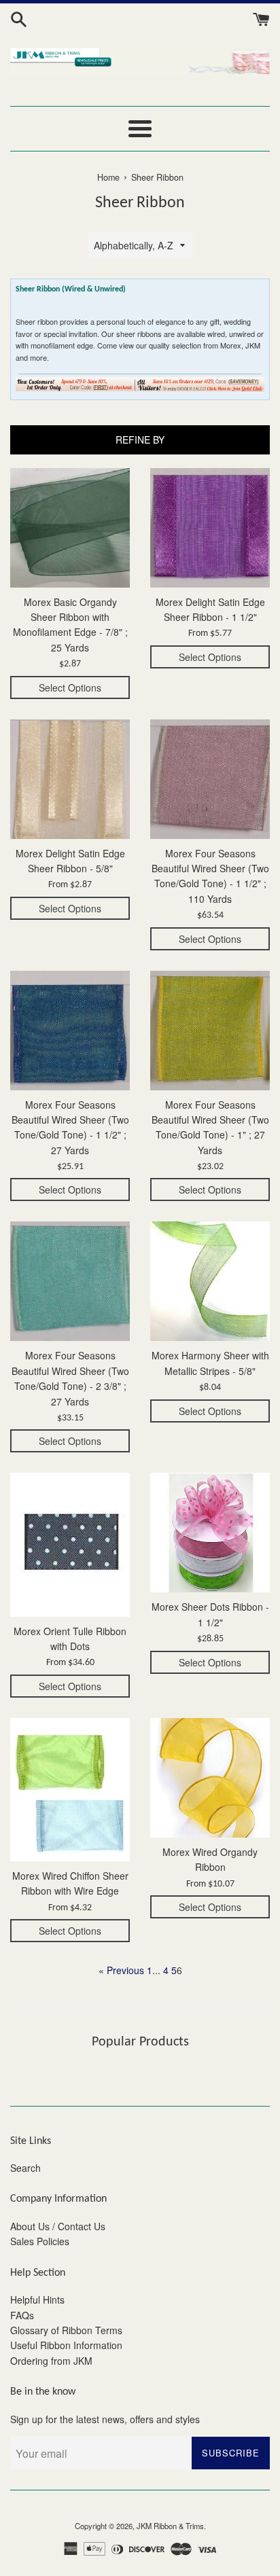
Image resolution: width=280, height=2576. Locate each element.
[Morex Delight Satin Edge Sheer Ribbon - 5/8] (70, 779)
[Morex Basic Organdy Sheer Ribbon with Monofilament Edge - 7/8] (70, 528)
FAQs (22, 2315)
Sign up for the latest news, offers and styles (105, 2419)
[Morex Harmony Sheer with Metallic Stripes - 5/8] (210, 1281)
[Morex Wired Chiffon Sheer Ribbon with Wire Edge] (70, 1790)
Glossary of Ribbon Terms (66, 2330)
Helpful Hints (37, 2300)
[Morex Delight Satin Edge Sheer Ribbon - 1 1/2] (210, 528)
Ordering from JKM (51, 2361)
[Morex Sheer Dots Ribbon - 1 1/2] (210, 1533)
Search (25, 2168)
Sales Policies (40, 2241)
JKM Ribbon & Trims (170, 2526)
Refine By (140, 440)
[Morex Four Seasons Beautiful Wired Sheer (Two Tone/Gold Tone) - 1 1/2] (210, 779)
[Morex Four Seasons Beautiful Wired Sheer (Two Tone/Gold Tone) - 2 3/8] (70, 1281)
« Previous (121, 1970)
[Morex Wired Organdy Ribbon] (210, 1778)
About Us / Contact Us (58, 2226)
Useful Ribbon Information (66, 2345)
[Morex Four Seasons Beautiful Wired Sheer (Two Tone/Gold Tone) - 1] (210, 1031)
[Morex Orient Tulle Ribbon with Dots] (70, 1544)
